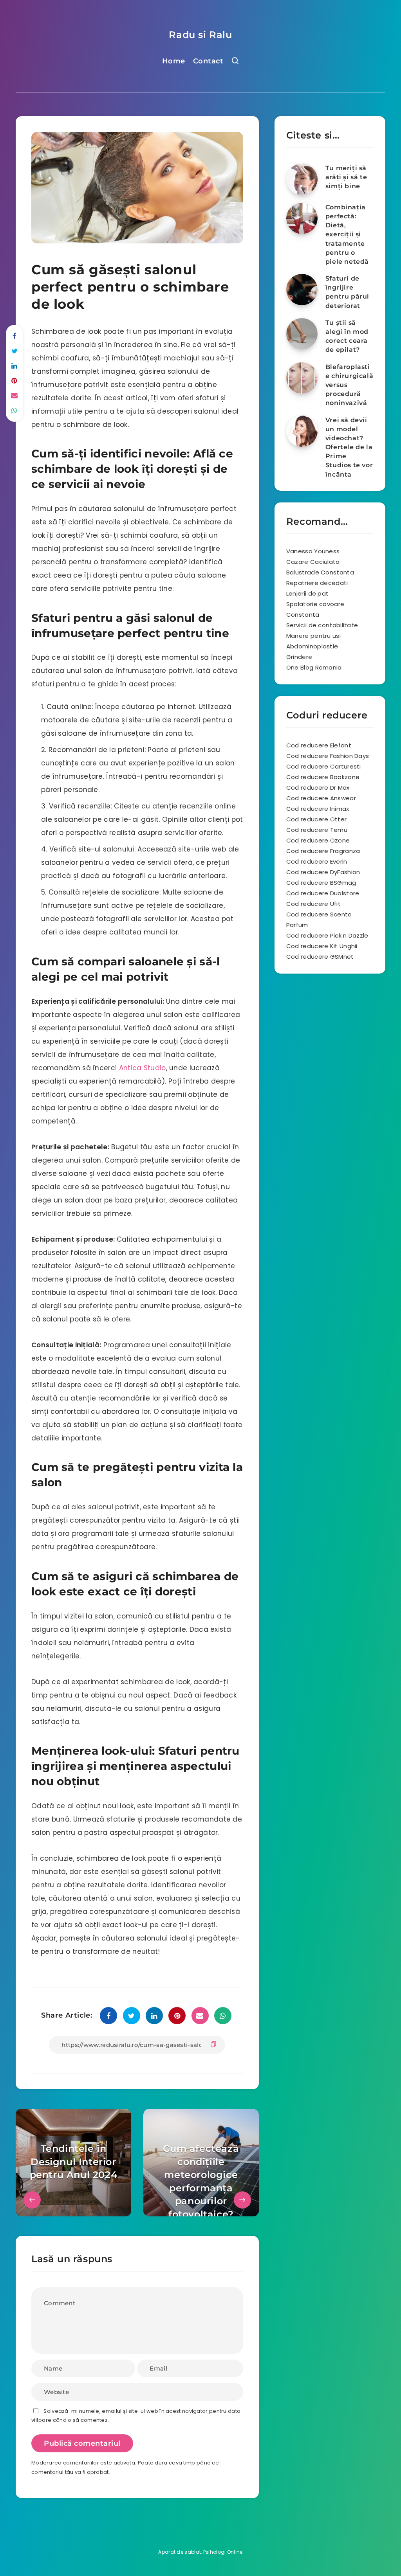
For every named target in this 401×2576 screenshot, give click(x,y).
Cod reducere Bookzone (323, 777)
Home (174, 61)
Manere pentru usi (313, 636)
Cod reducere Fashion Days (328, 756)
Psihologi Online (223, 2552)
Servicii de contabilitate (322, 625)
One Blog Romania (314, 667)
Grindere (299, 657)
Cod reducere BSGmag (321, 883)
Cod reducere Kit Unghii (322, 946)
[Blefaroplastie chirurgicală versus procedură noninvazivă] (302, 378)
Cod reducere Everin (317, 861)
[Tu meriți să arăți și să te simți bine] (302, 179)
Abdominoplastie (312, 646)
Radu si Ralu (200, 35)
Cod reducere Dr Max (318, 788)
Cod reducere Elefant (319, 745)
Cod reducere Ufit (313, 904)
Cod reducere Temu (317, 830)
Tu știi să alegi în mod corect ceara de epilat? (347, 336)
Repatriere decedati (317, 583)
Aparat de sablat (180, 2552)
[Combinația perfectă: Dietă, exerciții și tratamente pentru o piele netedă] (302, 218)
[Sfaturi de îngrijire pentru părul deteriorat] (302, 290)
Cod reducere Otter (316, 819)
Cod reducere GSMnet (320, 957)
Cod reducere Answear (321, 798)
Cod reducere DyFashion (323, 872)
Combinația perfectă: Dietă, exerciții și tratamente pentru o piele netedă (347, 234)
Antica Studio (143, 1068)
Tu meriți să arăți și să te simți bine (346, 177)
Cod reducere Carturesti (324, 766)
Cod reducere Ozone (318, 840)
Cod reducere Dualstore (323, 893)
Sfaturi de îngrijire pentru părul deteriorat (347, 292)
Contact (208, 61)
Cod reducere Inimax (318, 809)
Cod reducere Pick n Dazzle (327, 935)
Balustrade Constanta (320, 572)
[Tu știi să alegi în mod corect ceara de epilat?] (302, 334)
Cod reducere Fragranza (323, 851)
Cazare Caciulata (313, 562)
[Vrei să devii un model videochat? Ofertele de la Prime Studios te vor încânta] (302, 431)
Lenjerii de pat (308, 593)
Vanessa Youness (313, 551)
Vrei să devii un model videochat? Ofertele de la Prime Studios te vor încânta (349, 447)
